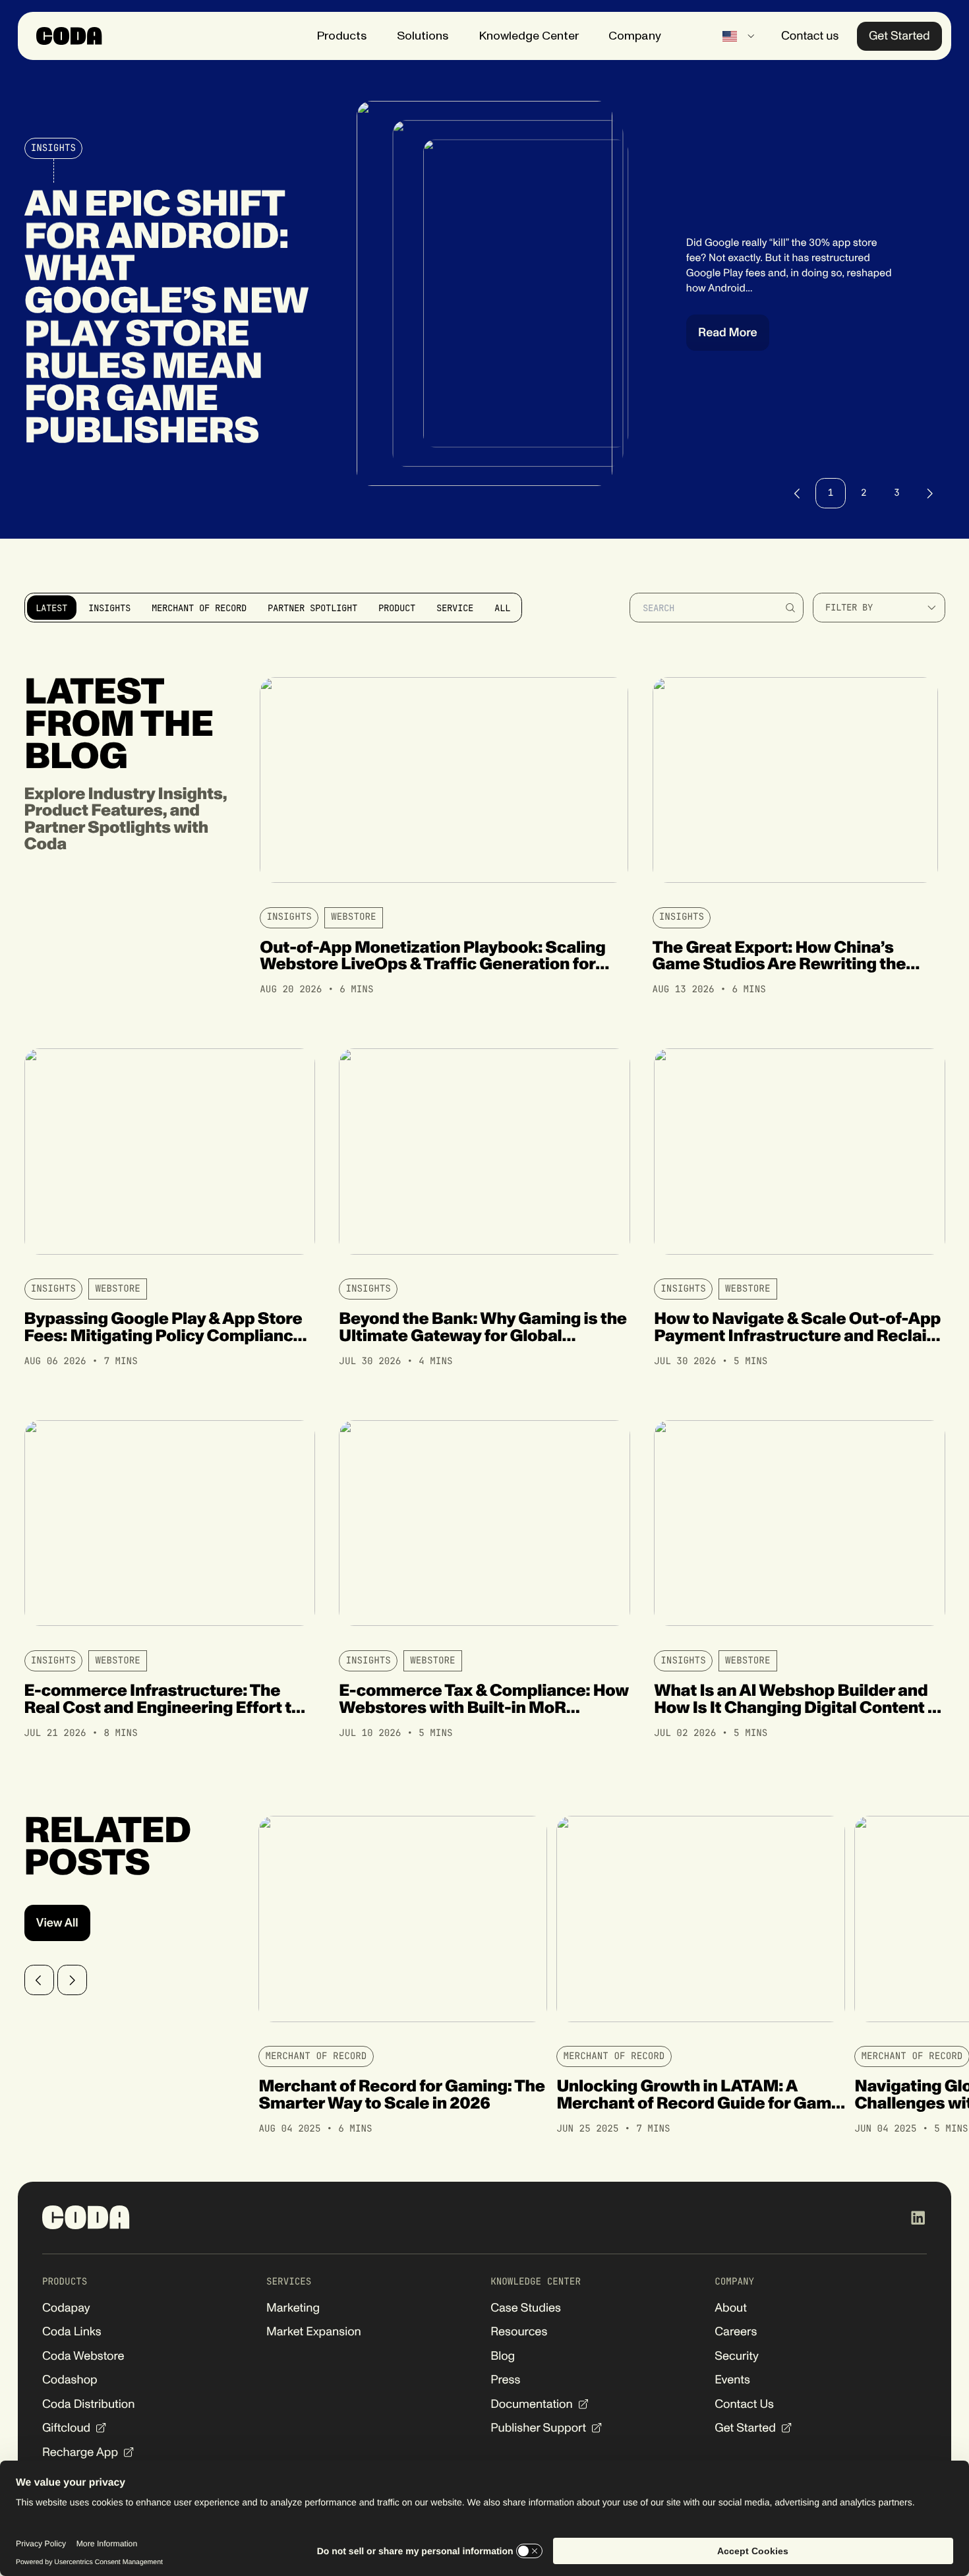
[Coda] (69, 36)
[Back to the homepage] (86, 2217)
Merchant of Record (316, 2056)
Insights (53, 148)
